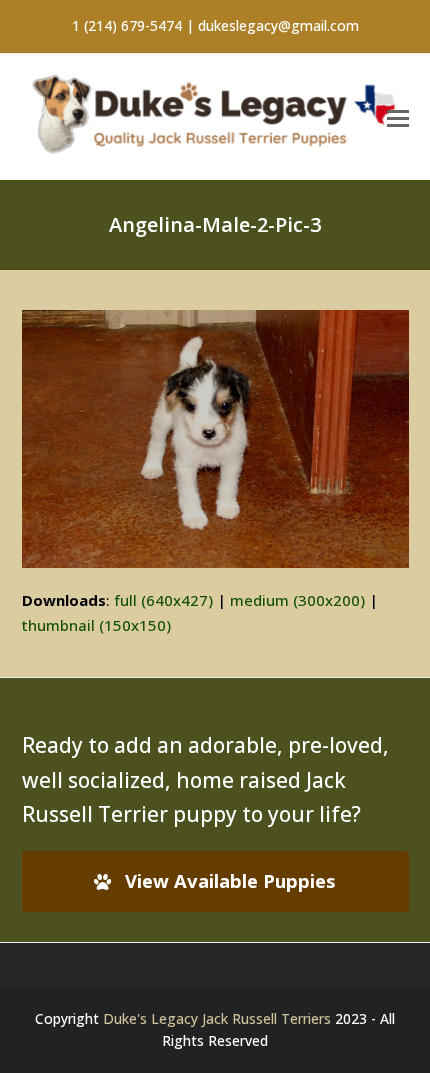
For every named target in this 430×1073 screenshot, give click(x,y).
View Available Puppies (230, 880)
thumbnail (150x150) (96, 625)
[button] (398, 117)
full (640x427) (163, 600)
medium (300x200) (297, 600)
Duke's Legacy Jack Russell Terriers (217, 1018)
